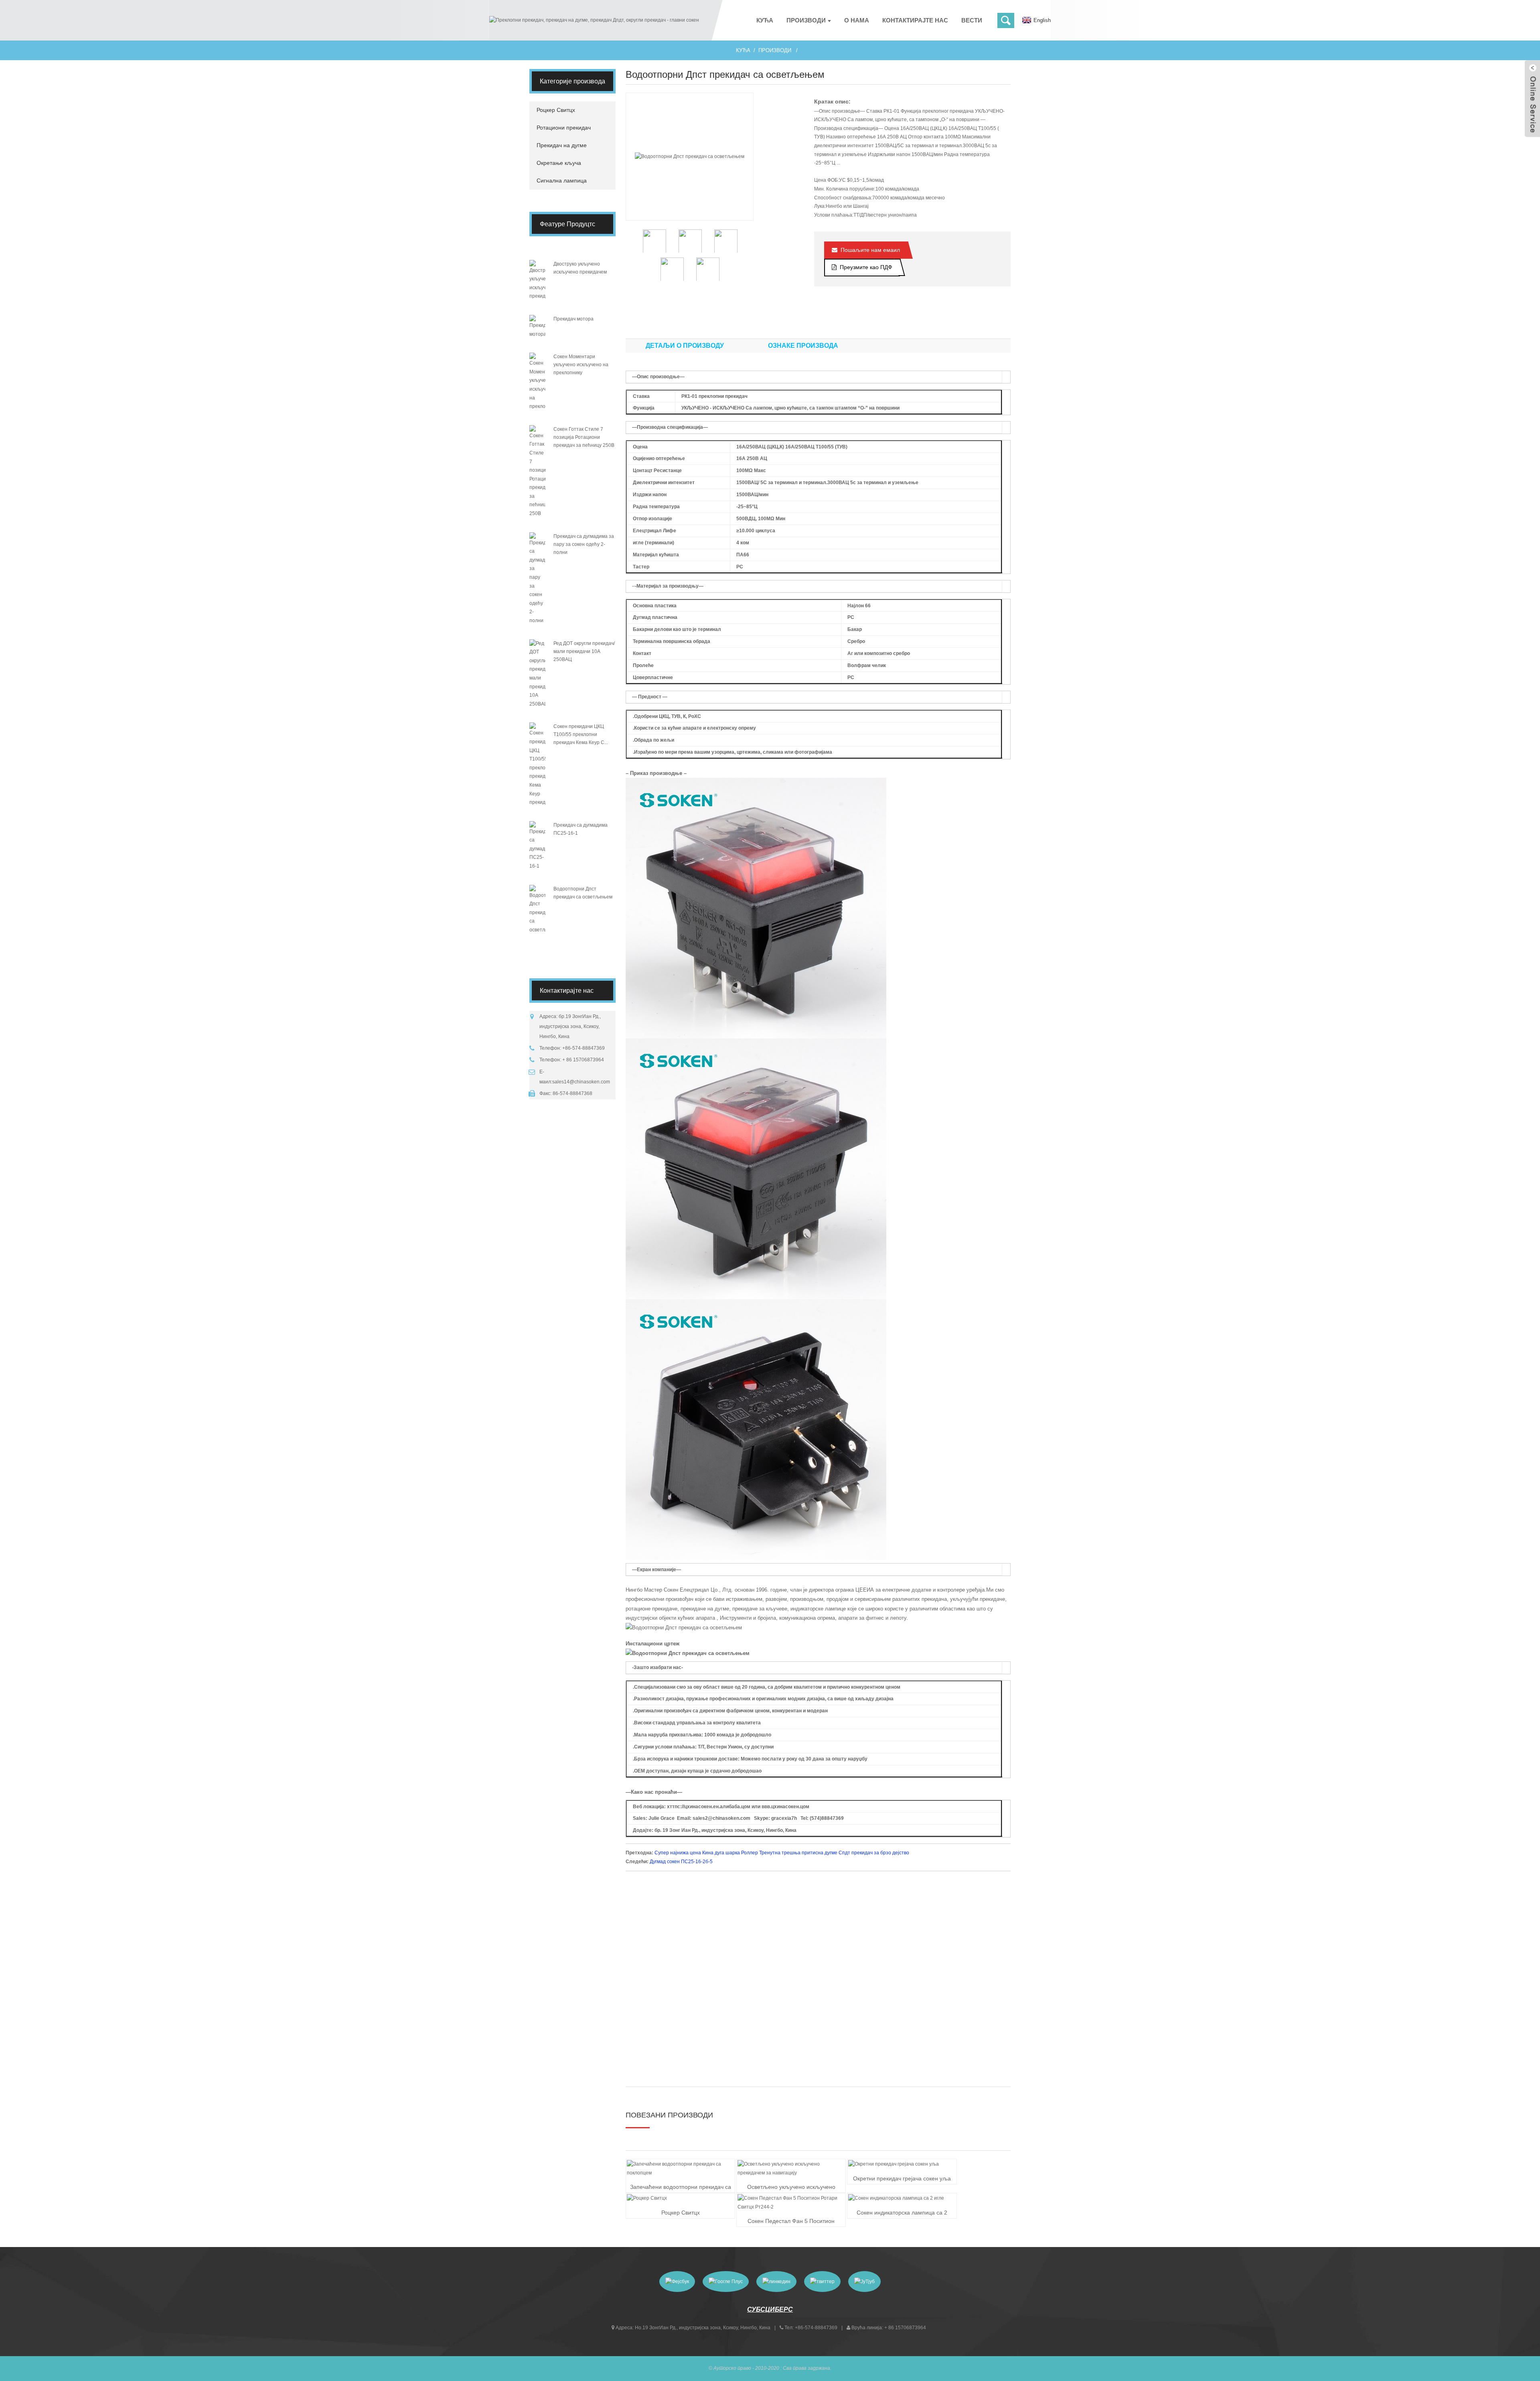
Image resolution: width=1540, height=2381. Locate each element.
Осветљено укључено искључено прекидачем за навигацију (791, 2188)
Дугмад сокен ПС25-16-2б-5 (681, 1862)
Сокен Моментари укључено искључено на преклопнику (581, 365)
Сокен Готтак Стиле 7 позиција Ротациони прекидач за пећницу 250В (584, 437)
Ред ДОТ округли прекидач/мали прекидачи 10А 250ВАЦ (584, 651)
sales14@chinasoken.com (581, 1082)
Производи (775, 50)
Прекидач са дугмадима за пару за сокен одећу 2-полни (584, 544)
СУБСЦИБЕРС (770, 2309)
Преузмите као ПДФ (866, 267)
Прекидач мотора (573, 319)
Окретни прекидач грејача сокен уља (902, 2178)
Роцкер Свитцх (681, 2213)
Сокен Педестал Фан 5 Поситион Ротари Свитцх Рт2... (791, 2222)
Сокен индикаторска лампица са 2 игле (902, 2213)
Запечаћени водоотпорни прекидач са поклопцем (681, 2188)
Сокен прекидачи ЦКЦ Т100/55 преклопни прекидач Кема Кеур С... (581, 734)
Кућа (743, 50)
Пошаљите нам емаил (870, 250)
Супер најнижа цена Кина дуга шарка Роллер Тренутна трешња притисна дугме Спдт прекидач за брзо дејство (782, 1853)
